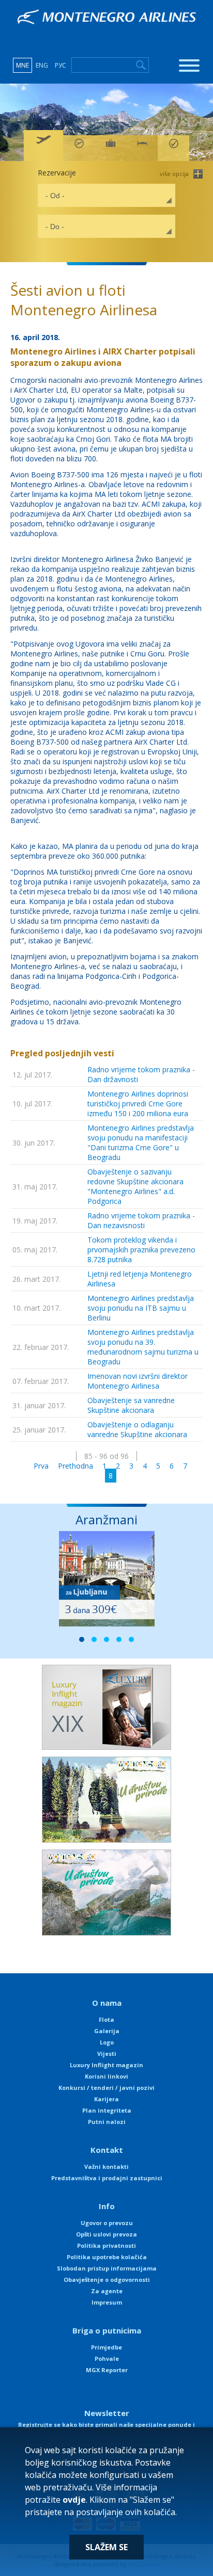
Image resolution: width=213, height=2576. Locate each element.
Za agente (107, 2291)
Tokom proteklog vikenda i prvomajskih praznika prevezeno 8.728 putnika (141, 1250)
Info (107, 2206)
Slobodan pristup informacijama (107, 2268)
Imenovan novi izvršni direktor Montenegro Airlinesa (138, 1381)
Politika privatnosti (106, 2245)
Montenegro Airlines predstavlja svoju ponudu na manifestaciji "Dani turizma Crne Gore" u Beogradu (141, 1142)
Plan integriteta (107, 2110)
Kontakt (107, 2150)
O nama (107, 2003)
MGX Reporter (107, 2370)
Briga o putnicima (107, 2330)
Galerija (107, 2031)
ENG (42, 65)
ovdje (74, 2500)
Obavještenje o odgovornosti (107, 2280)
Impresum (107, 2302)
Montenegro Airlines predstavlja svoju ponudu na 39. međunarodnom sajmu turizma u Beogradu (143, 1347)
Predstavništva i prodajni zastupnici (107, 2178)
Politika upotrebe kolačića (107, 2257)
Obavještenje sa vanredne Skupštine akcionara (131, 1405)
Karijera (106, 2099)
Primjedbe (106, 2347)
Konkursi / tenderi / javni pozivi (106, 2088)
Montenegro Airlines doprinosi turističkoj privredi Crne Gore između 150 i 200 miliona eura (138, 1104)
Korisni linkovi (106, 2076)
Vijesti (107, 2054)
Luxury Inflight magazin (106, 2065)
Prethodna (75, 1466)
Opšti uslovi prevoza (106, 2234)
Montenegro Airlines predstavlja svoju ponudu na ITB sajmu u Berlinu (141, 1308)
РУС (60, 65)
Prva (41, 1466)
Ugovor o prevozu (107, 2223)
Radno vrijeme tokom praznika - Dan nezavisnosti (141, 1220)
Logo (107, 2042)
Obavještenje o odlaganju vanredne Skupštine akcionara (137, 1429)
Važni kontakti (106, 2167)
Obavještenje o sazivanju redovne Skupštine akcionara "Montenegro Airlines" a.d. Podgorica (135, 1186)
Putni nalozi (107, 2122)
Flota (106, 2019)
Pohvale (107, 2358)
